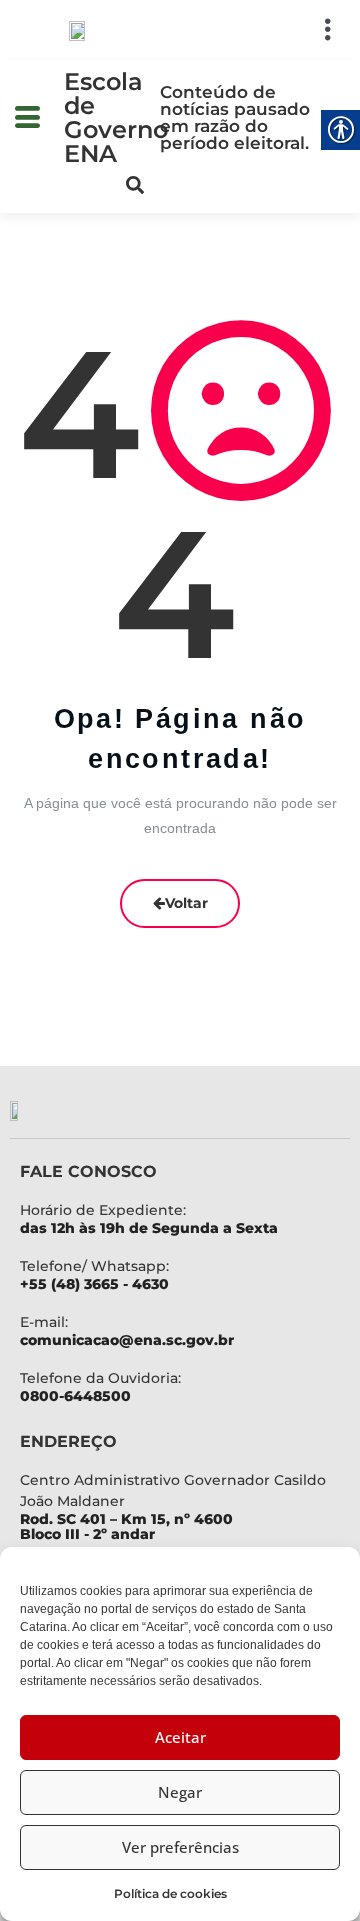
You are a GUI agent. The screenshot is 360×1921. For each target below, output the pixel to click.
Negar (180, 1792)
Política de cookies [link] (170, 1893)
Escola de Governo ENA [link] (116, 117)
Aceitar (180, 1737)
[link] (78, 30)
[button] (251, 30)
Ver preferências (180, 1847)
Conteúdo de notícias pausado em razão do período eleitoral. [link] (235, 117)
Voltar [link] (186, 903)
